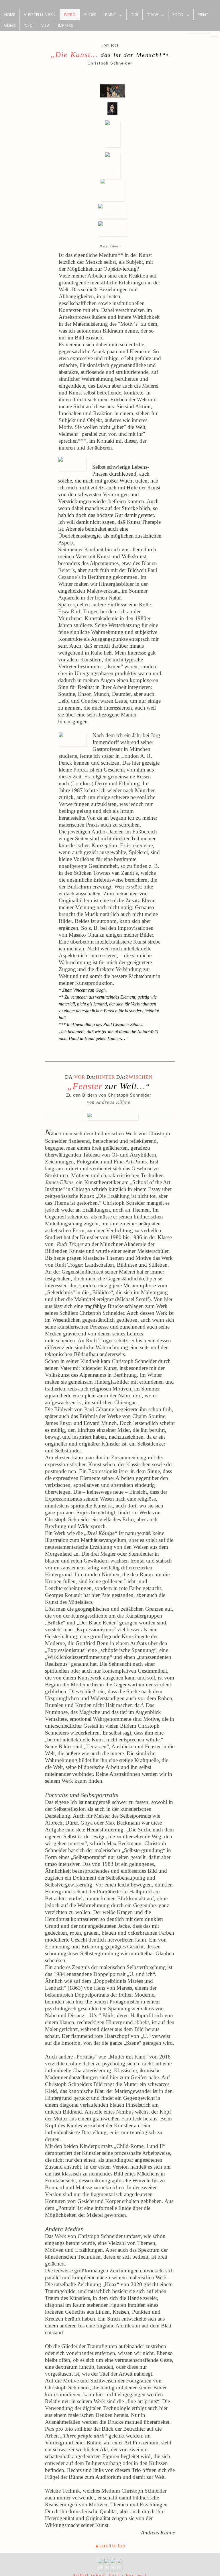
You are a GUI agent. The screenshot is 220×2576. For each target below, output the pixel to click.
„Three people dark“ (84, 2436)
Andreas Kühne (113, 1102)
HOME (10, 14)
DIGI (134, 14)
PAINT (111, 14)
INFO (28, 25)
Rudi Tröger (84, 611)
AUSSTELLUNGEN (40, 14)
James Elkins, (60, 1182)
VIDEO (10, 25)
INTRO (70, 14)
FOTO (178, 14)
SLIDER (90, 14)
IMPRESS (66, 25)
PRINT (203, 14)
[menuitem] (10, 15)
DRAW (152, 14)
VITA (45, 25)
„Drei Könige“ (100, 1533)
